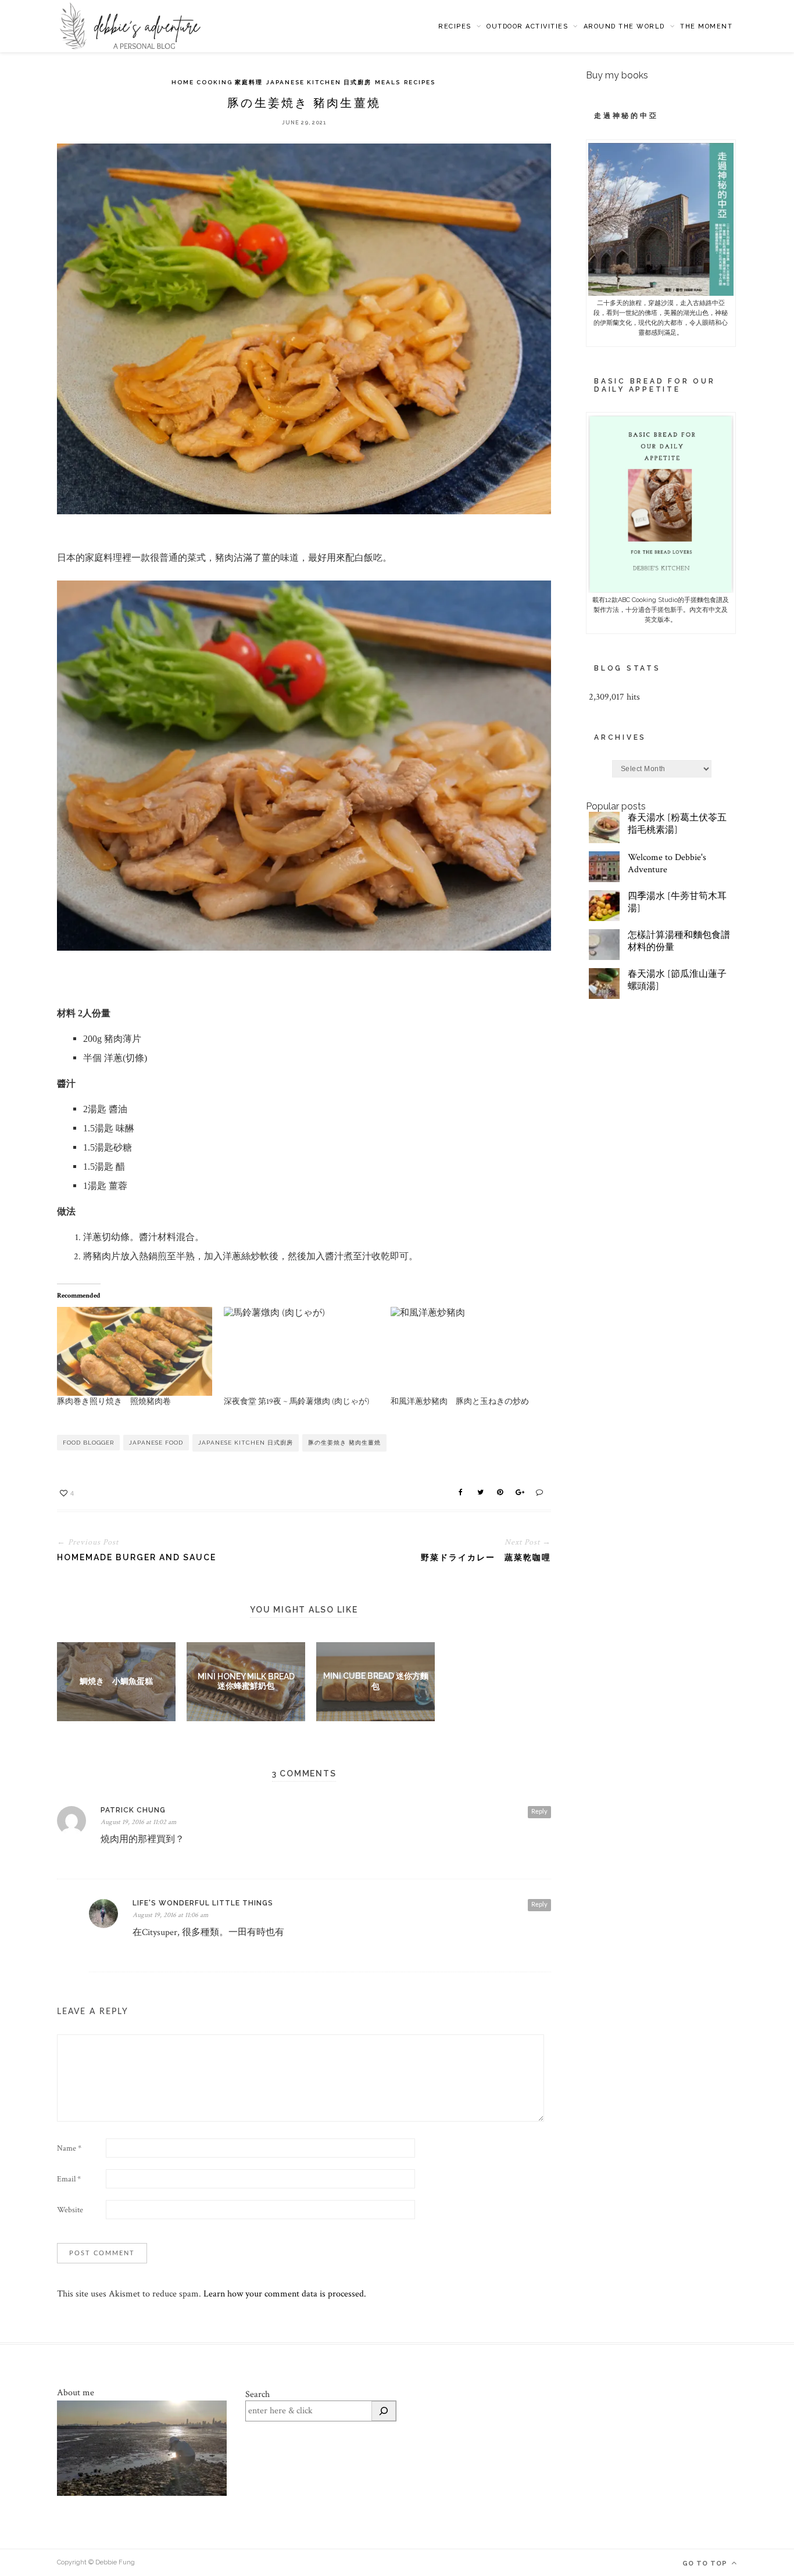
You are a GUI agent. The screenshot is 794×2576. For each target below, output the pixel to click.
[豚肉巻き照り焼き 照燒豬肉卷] (135, 1351)
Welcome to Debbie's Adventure (667, 864)
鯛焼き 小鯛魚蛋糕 (116, 1681)
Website (70, 2210)
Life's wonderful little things (203, 1903)
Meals (388, 82)
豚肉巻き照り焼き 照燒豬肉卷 (114, 1402)
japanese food (156, 1443)
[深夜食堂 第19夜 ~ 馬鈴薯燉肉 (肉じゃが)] (301, 1351)
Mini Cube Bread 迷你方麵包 (376, 1681)
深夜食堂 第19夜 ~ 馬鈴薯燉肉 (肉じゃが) (296, 1402)
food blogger (88, 1443)
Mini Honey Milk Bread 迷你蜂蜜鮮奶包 (246, 1681)
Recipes (455, 26)
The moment (706, 26)
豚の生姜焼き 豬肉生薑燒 (344, 1443)
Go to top (706, 2564)
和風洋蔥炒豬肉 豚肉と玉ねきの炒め (460, 1402)
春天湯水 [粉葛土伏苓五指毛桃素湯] (677, 824)
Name (69, 2148)
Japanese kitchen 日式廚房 (319, 82)
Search (257, 2394)
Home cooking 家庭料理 (217, 82)
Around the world (624, 26)
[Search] (384, 2411)
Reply (539, 1812)
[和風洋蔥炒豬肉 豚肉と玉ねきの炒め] (468, 1351)
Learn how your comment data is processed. (285, 2294)
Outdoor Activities (527, 26)
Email (69, 2179)
